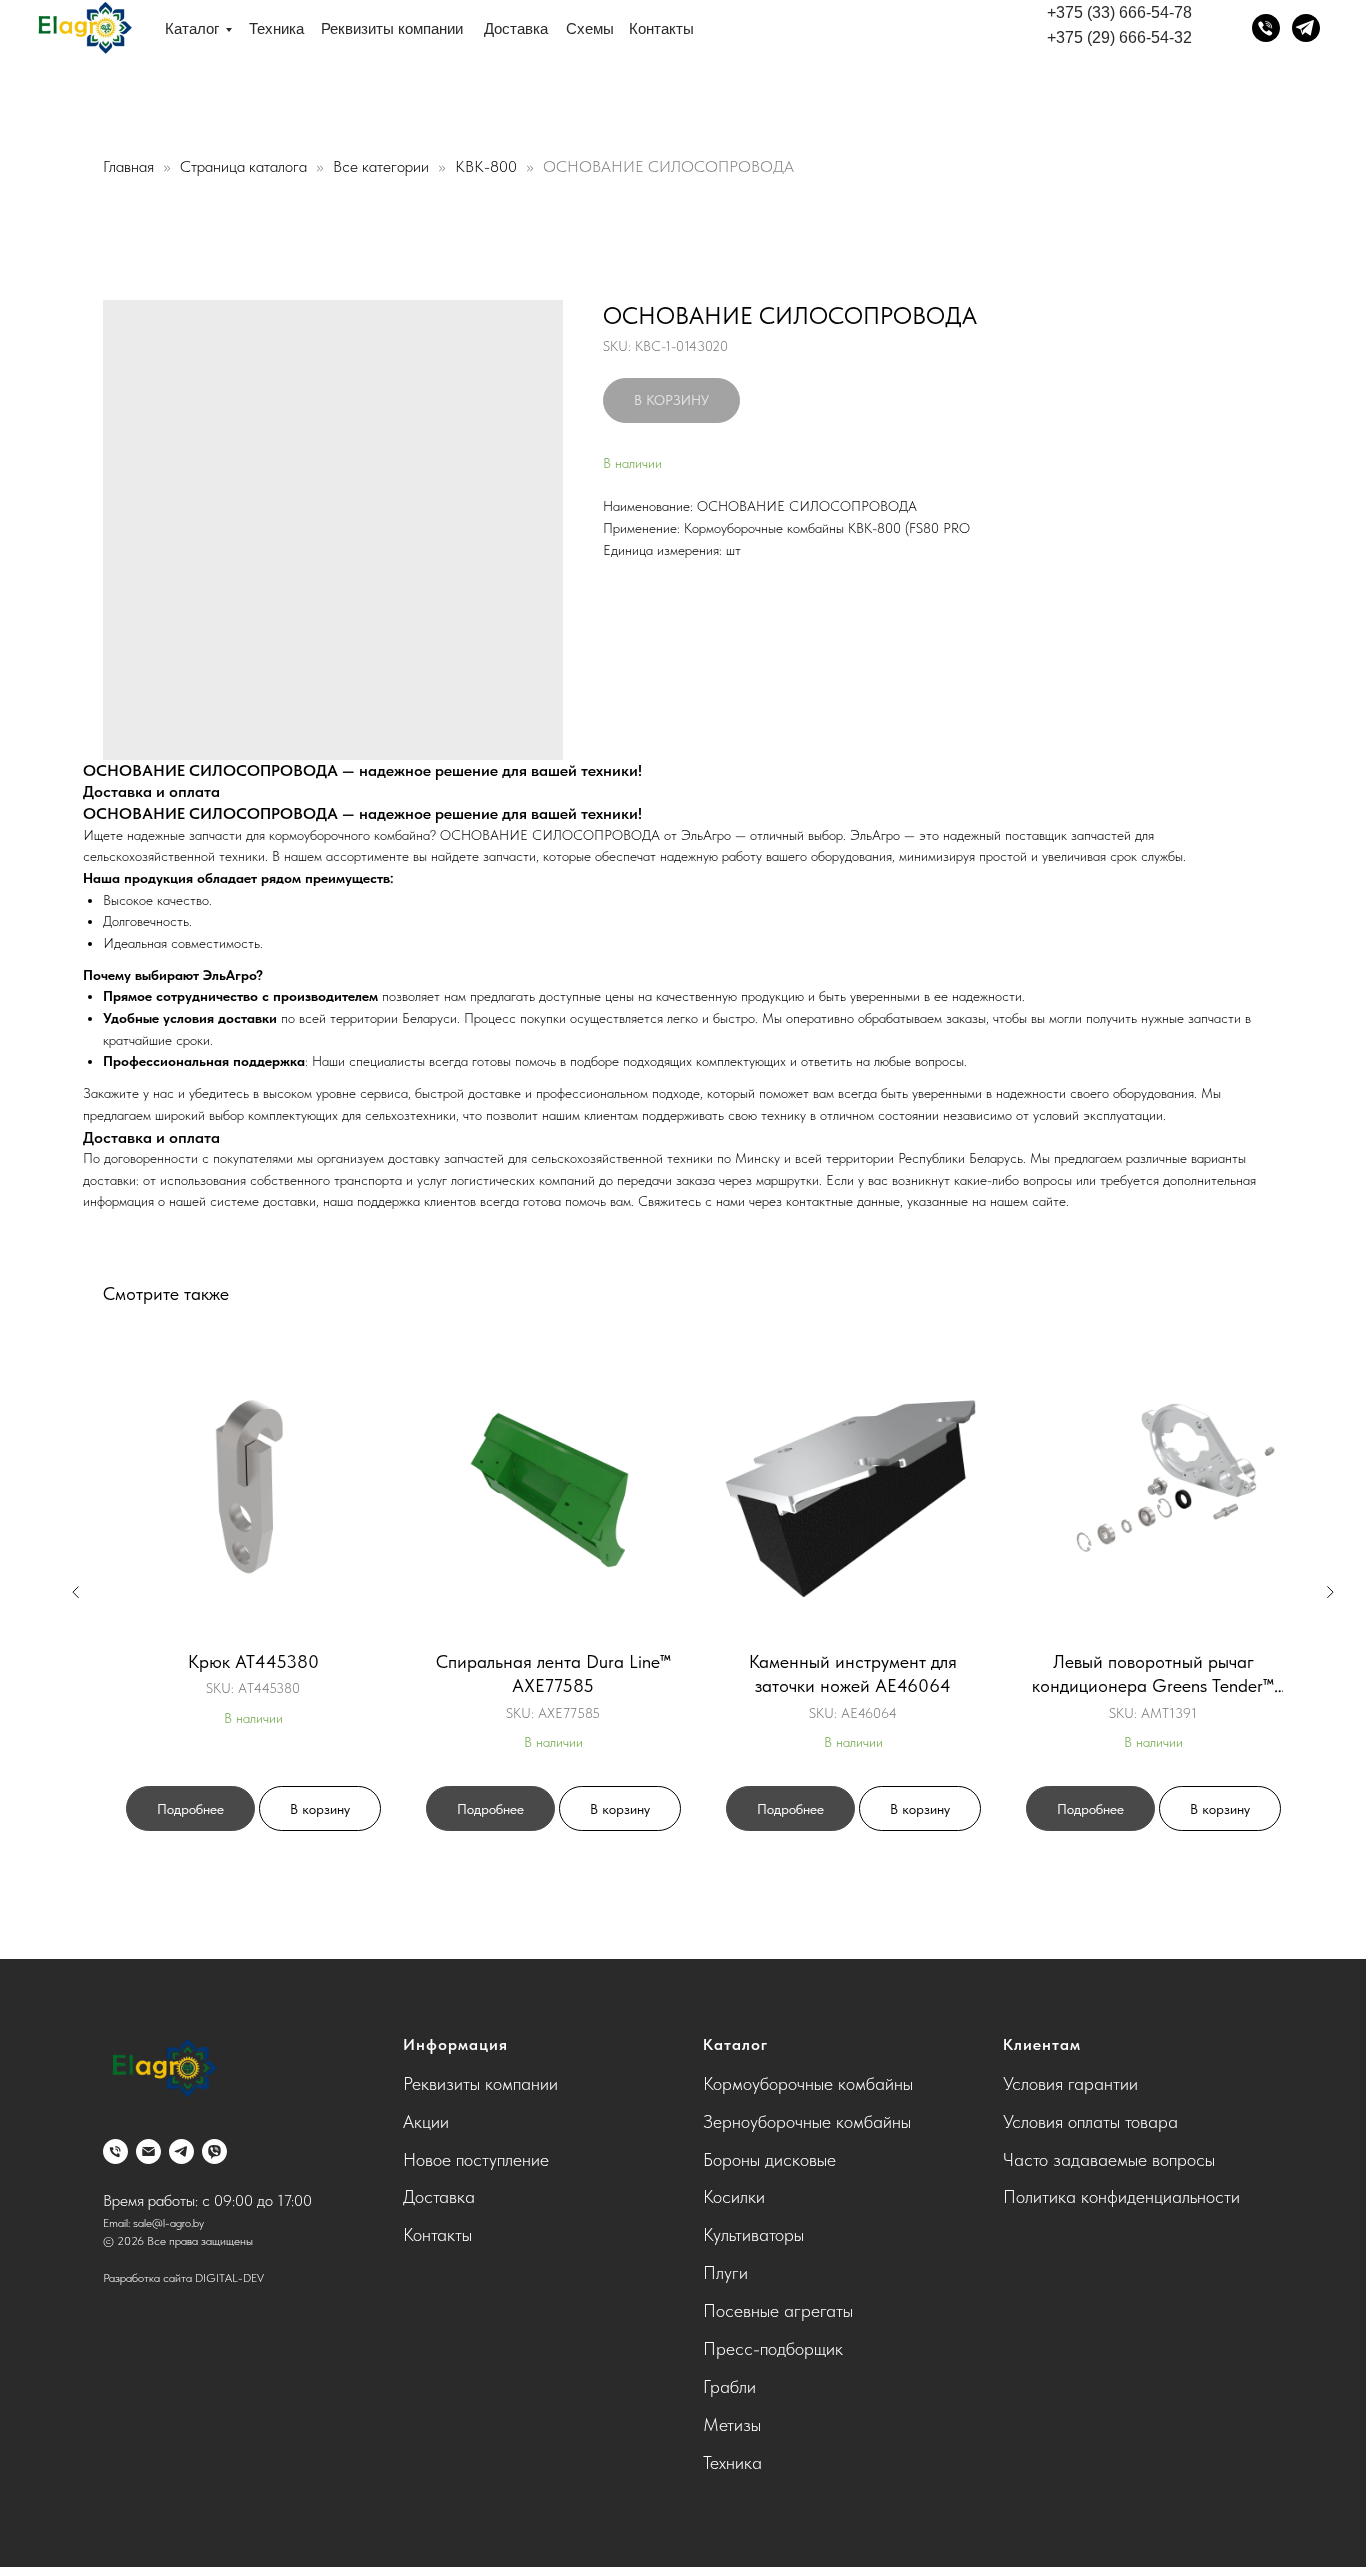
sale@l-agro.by (168, 2223)
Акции (426, 2121)
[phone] (115, 2151)
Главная (128, 166)
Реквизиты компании (392, 29)
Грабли (729, 2386)
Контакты (661, 29)
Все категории (383, 166)
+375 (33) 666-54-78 (1119, 12)
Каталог (192, 29)
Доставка (516, 29)
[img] (83, 29)
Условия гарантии (1070, 2083)
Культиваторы (753, 2234)
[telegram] (181, 2151)
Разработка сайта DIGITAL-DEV (183, 2278)
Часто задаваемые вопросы (1109, 2159)
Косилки (734, 2196)
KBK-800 (488, 166)
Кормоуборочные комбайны (808, 2083)
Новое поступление (476, 2159)
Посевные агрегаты (778, 2310)
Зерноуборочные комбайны (807, 2121)
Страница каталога (245, 166)
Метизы (732, 2424)
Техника (276, 29)
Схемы (590, 29)
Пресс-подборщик (773, 2348)
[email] (148, 2151)
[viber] (214, 2151)
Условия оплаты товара (1090, 2121)
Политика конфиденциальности (1121, 2196)
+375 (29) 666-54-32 (1119, 37)
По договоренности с (148, 1158)
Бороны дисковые (769, 2159)
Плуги (725, 2272)
